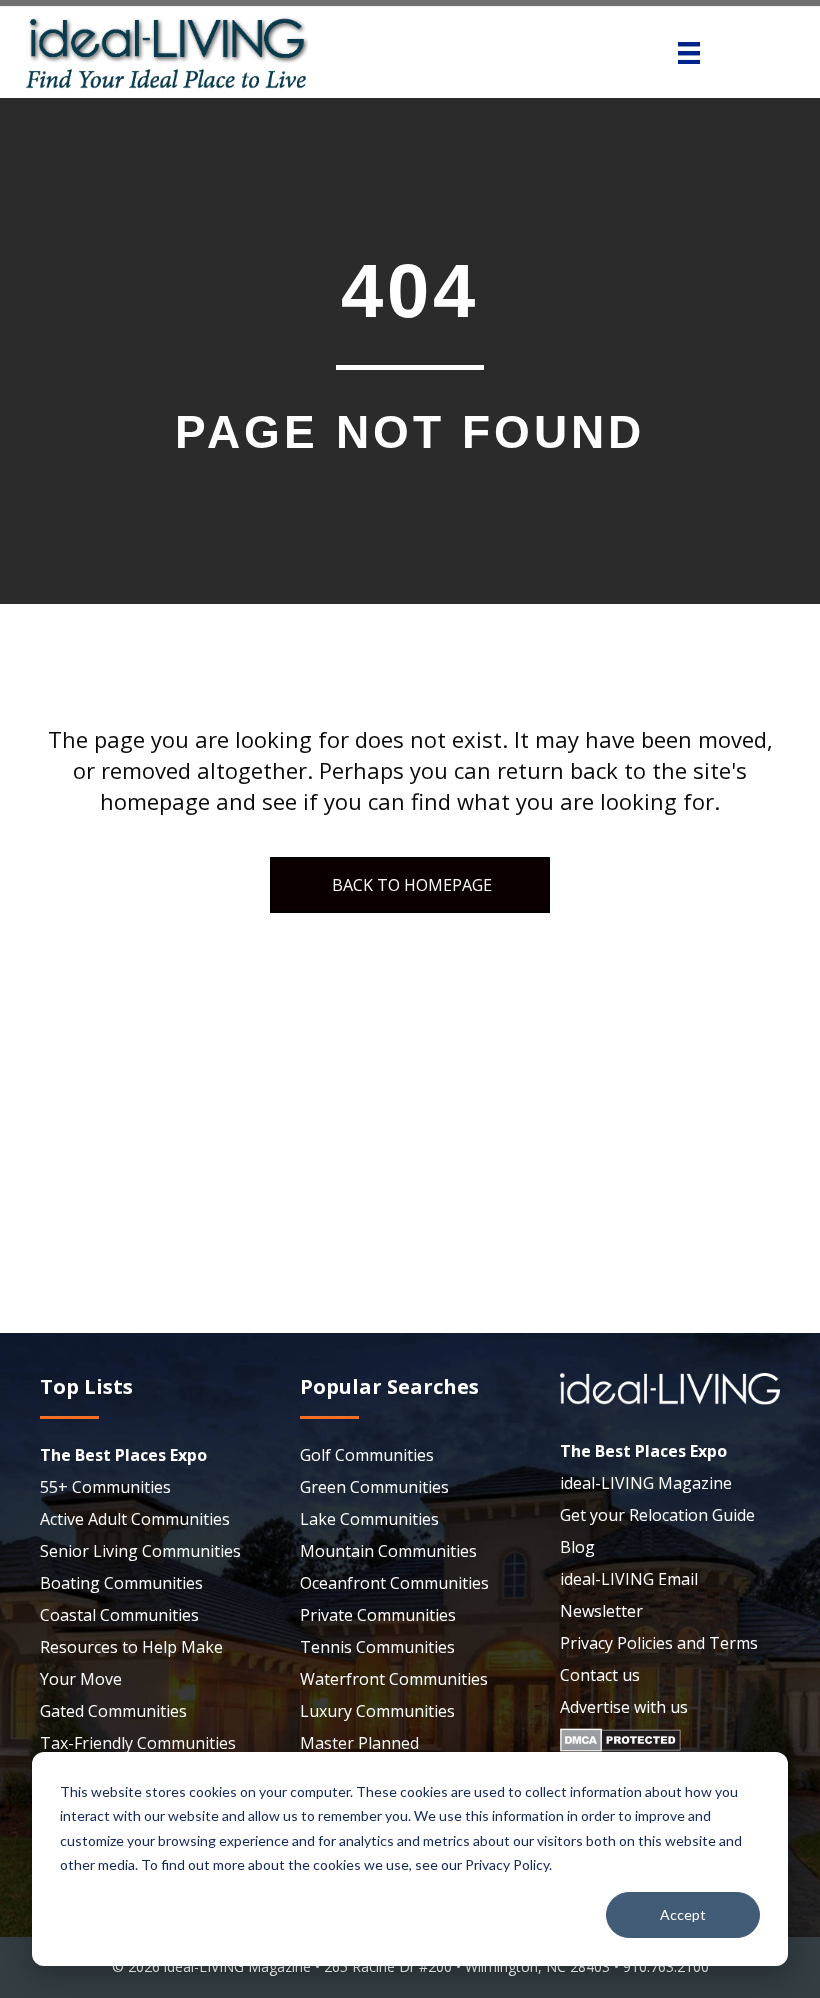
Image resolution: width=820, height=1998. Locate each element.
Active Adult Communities (135, 1519)
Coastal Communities (119, 1615)
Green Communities (374, 1487)
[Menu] (689, 53)
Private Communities (378, 1615)
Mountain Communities (388, 1551)
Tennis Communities (377, 1647)
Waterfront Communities (394, 1679)
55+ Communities (105, 1487)
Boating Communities (121, 1583)
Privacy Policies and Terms (659, 1643)
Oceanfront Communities (394, 1583)
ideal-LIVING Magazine (646, 1483)
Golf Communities (367, 1455)
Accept (683, 1914)
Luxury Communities (377, 1711)
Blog (577, 1547)
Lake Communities (369, 1519)
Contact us (600, 1675)
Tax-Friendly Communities (138, 1743)
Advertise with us (624, 1707)
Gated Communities (113, 1711)
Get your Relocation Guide (657, 1515)
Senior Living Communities (140, 1551)
